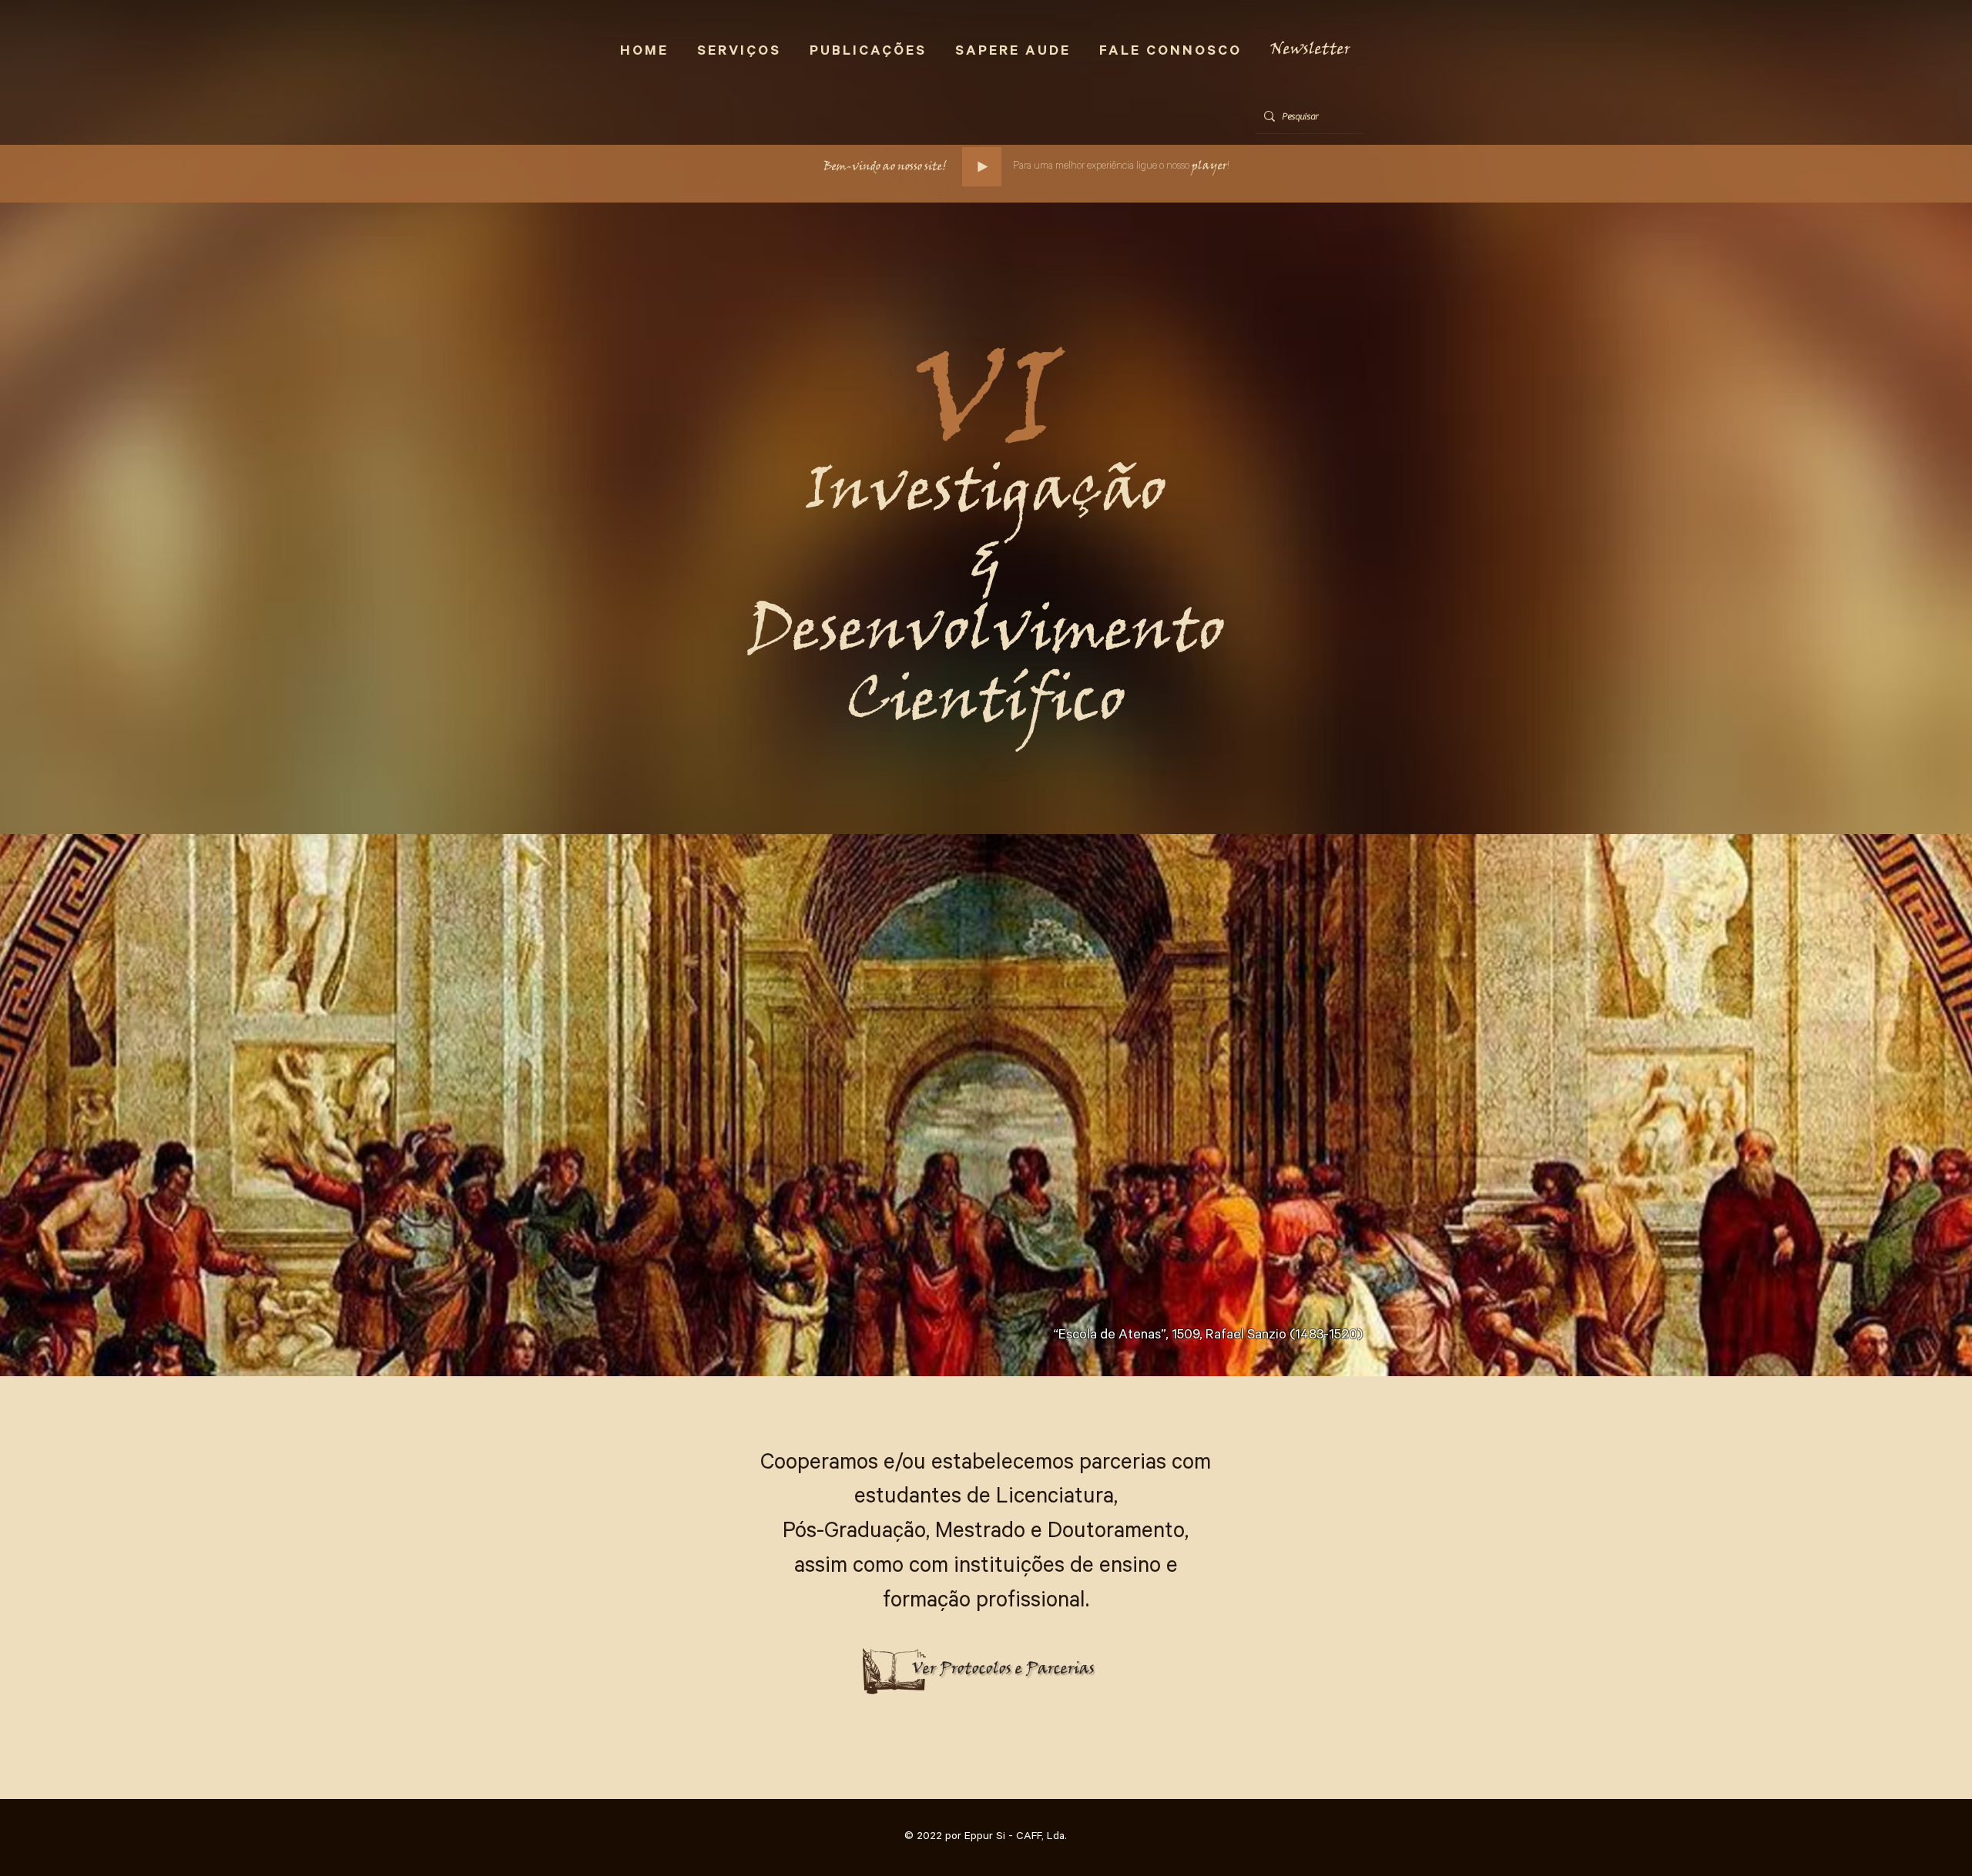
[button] (1310, 50)
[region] (979, 1588)
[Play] (982, 167)
